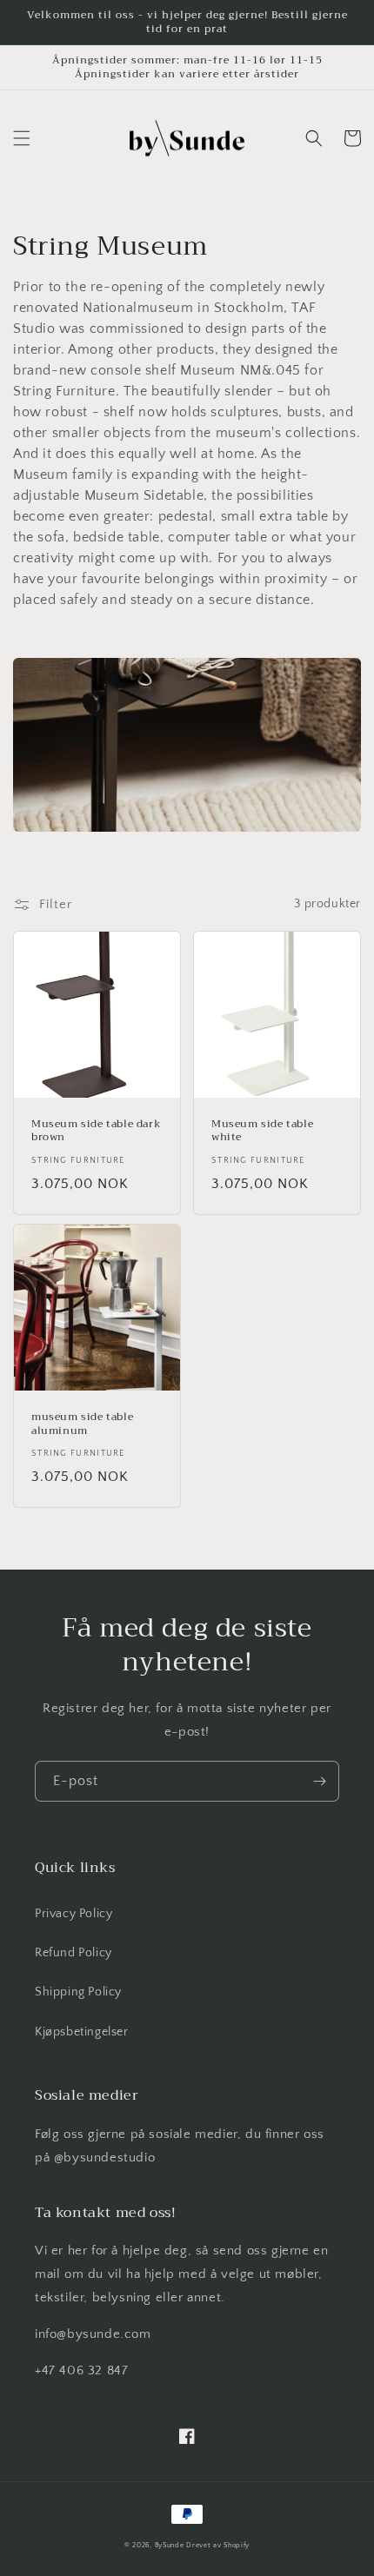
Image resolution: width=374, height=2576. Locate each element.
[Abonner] (319, 1781)
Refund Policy (73, 1953)
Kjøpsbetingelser (82, 2032)
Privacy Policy (73, 1914)
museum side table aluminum (82, 1424)
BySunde (170, 2545)
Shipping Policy (78, 1992)
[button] (22, 138)
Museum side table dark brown (96, 1131)
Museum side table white (262, 1131)
